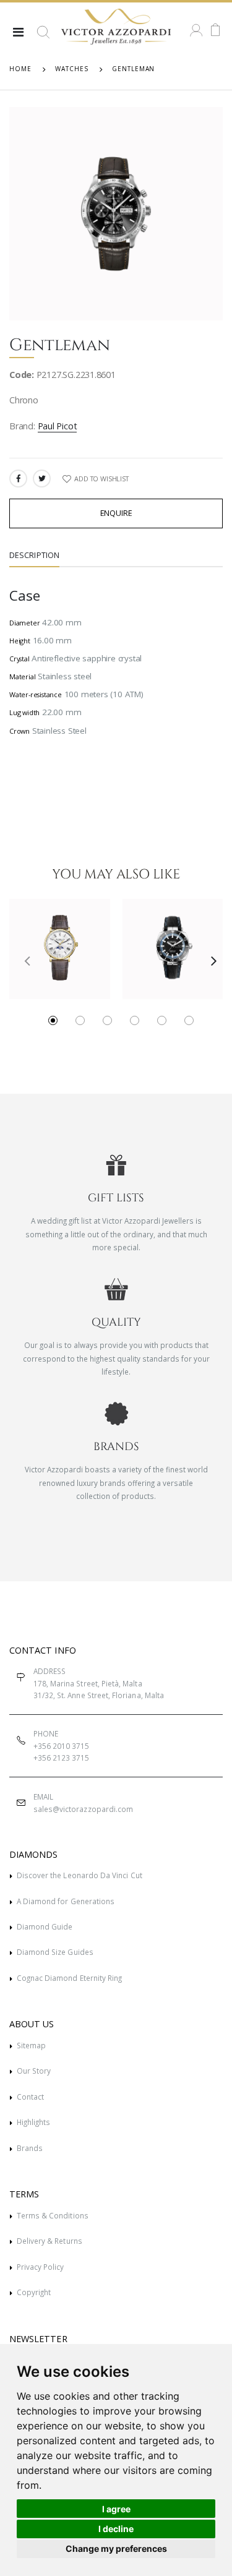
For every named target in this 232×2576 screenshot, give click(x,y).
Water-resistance (36, 694)
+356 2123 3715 (62, 1758)
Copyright (34, 2292)
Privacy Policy (41, 2267)
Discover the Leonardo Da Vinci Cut (79, 1875)
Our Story (34, 2071)
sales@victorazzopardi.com (83, 1809)
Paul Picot (58, 426)
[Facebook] (18, 479)
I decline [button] (116, 2529)
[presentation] (23, 960)
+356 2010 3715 (62, 1746)
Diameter (24, 623)
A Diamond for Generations (66, 1901)
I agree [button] (116, 2509)
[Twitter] (42, 479)
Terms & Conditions (53, 2215)
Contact (30, 2097)
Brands (30, 2148)
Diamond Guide (45, 1926)
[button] (43, 37)
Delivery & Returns (49, 2241)
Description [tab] (34, 555)
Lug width (24, 712)
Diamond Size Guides (55, 1952)
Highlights (34, 2122)
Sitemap (31, 2045)
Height (20, 641)
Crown (19, 731)
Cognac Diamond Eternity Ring (70, 1978)
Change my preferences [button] (116, 2548)
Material (22, 676)
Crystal (19, 659)
